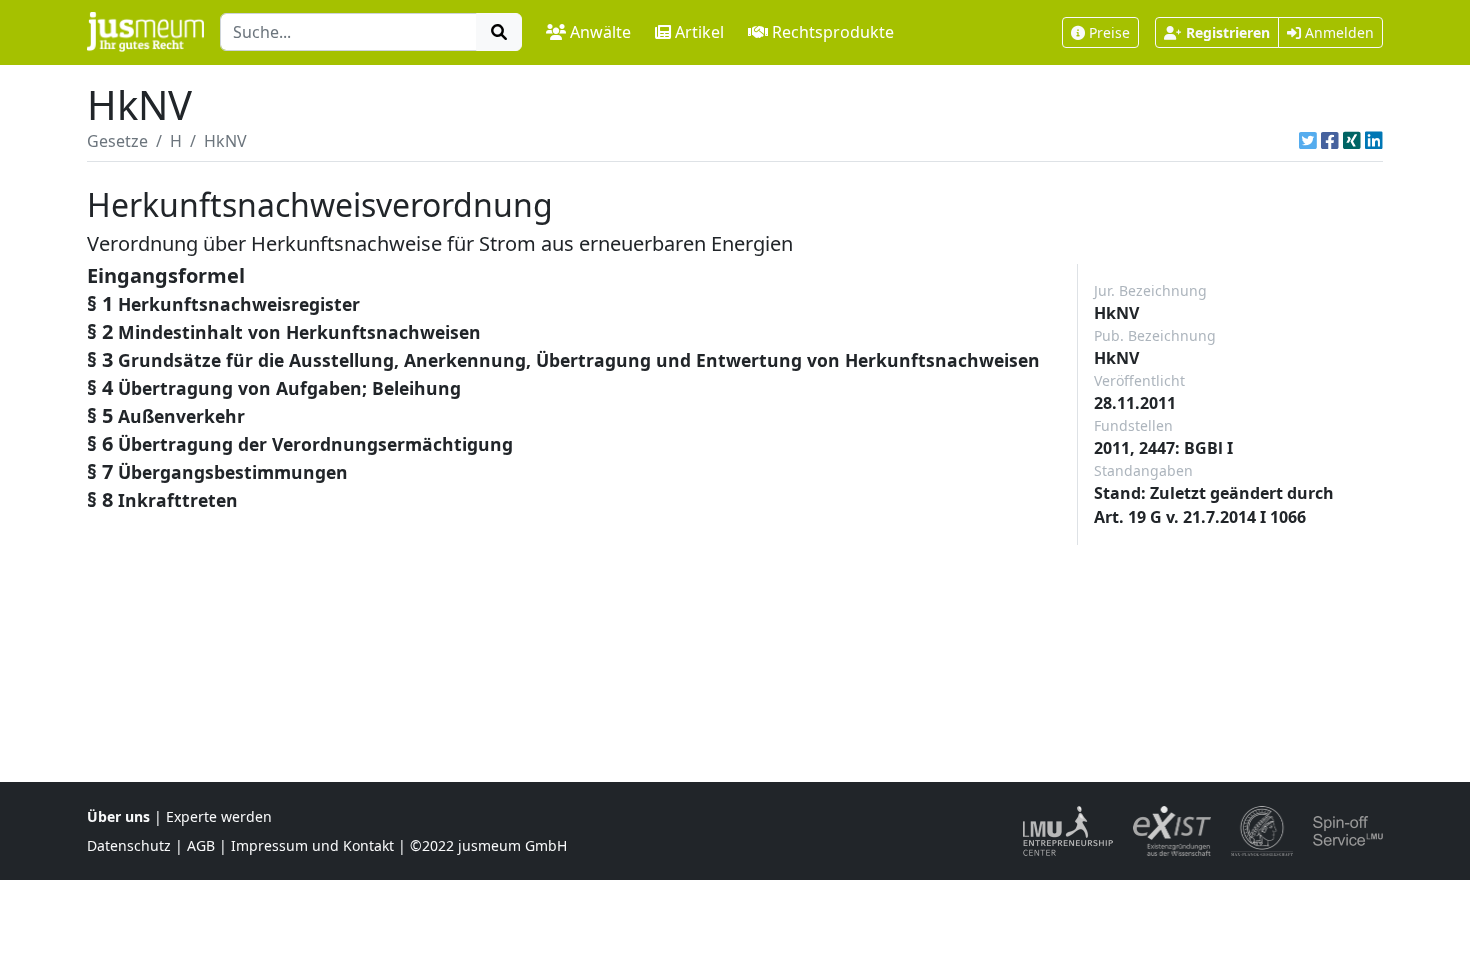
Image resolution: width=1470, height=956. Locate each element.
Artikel (699, 32)
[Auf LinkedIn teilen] (1374, 141)
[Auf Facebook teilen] (1330, 141)
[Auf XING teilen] (1352, 141)
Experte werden (219, 816)
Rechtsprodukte (833, 32)
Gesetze (117, 141)
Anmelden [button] (1337, 32)
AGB (201, 845)
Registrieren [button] (1228, 32)
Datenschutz (129, 845)
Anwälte (600, 32)
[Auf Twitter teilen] (1308, 141)
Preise (1109, 32)
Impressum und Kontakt (312, 845)
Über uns (118, 816)
